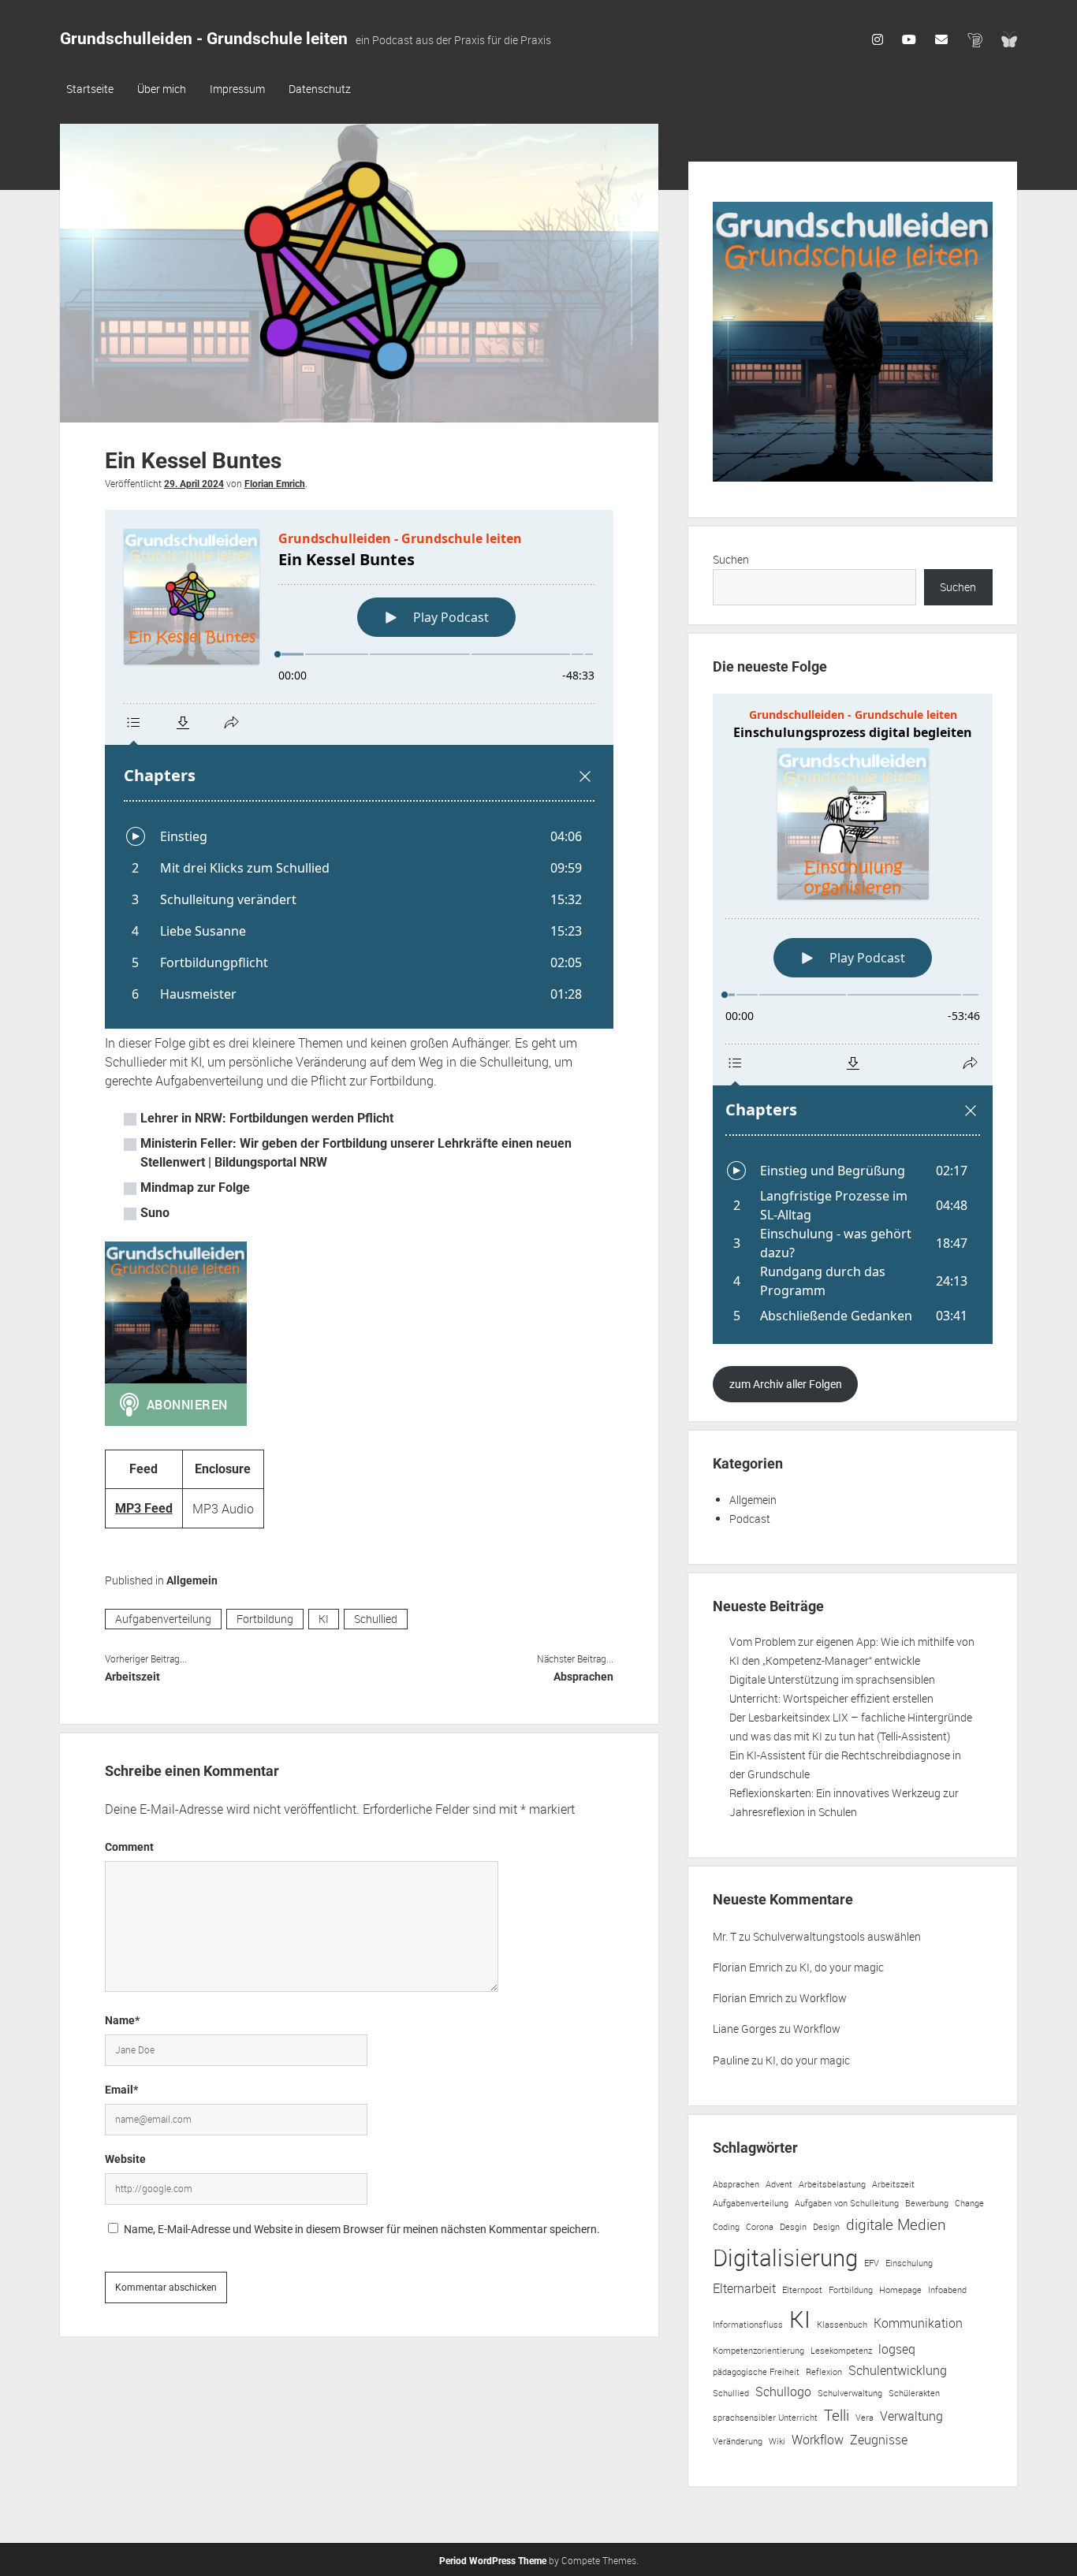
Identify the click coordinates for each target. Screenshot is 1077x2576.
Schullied (376, 1619)
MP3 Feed (144, 1508)
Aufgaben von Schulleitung (847, 2203)
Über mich (162, 89)
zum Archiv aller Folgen (786, 1384)
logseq (897, 2349)
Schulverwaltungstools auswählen (837, 1936)
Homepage (900, 2290)
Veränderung (738, 2441)
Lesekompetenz (841, 2351)
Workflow (823, 1998)
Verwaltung (911, 2416)
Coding (726, 2227)
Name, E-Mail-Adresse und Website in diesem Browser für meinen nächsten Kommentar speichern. (362, 2229)
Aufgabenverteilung (163, 1619)
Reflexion (824, 2372)
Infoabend (947, 2290)
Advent (779, 2184)
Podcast (750, 1519)
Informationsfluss (748, 2325)
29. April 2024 (194, 484)
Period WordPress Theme (493, 2561)
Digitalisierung (785, 2258)
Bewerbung (927, 2203)
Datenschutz (320, 89)
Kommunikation (918, 2323)
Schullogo (783, 2392)
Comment (129, 1847)
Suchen (731, 559)
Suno (155, 1213)
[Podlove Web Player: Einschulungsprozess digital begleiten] (853, 1019)
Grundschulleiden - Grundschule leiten (204, 39)
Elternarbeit (744, 2288)
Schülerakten (914, 2393)
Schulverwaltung (850, 2393)
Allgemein (192, 1580)
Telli (837, 2415)
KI (324, 1619)
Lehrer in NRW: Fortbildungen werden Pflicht (267, 1118)
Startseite (90, 89)
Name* (122, 2020)
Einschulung (909, 2263)
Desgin (793, 2227)
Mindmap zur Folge (195, 1187)
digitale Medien (896, 2224)
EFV (872, 2263)
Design (826, 2227)
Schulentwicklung (898, 2370)
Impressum (237, 89)
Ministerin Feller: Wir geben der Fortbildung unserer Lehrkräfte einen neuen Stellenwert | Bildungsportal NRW (356, 1153)
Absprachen (583, 1677)
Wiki (777, 2441)
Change (969, 2203)
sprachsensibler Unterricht (765, 2418)
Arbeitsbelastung (832, 2184)
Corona (760, 2227)
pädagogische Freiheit (756, 2372)
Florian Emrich (275, 484)
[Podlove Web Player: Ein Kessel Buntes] (359, 769)
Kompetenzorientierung (758, 2351)
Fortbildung (265, 1619)
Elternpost (802, 2290)
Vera (865, 2418)
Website (125, 2159)
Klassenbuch (842, 2325)
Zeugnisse (879, 2440)
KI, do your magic (842, 1967)
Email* (121, 2090)
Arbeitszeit (132, 1677)
